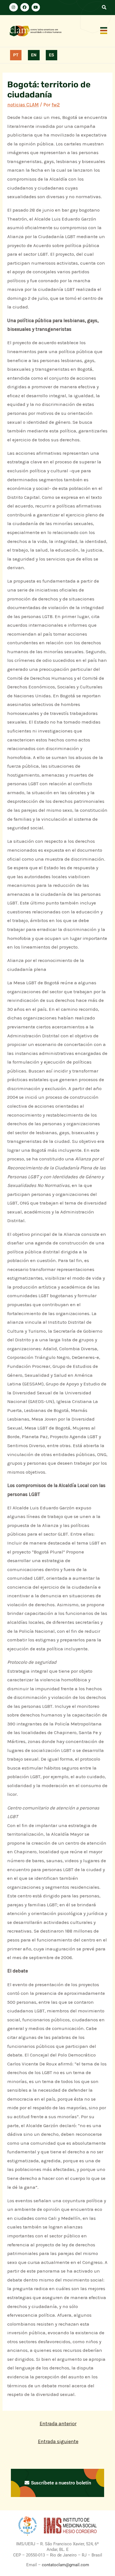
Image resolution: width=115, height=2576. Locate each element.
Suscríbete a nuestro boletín (60, 2483)
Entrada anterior (58, 2424)
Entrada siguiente (58, 2441)
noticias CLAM (23, 105)
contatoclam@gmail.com (65, 2565)
